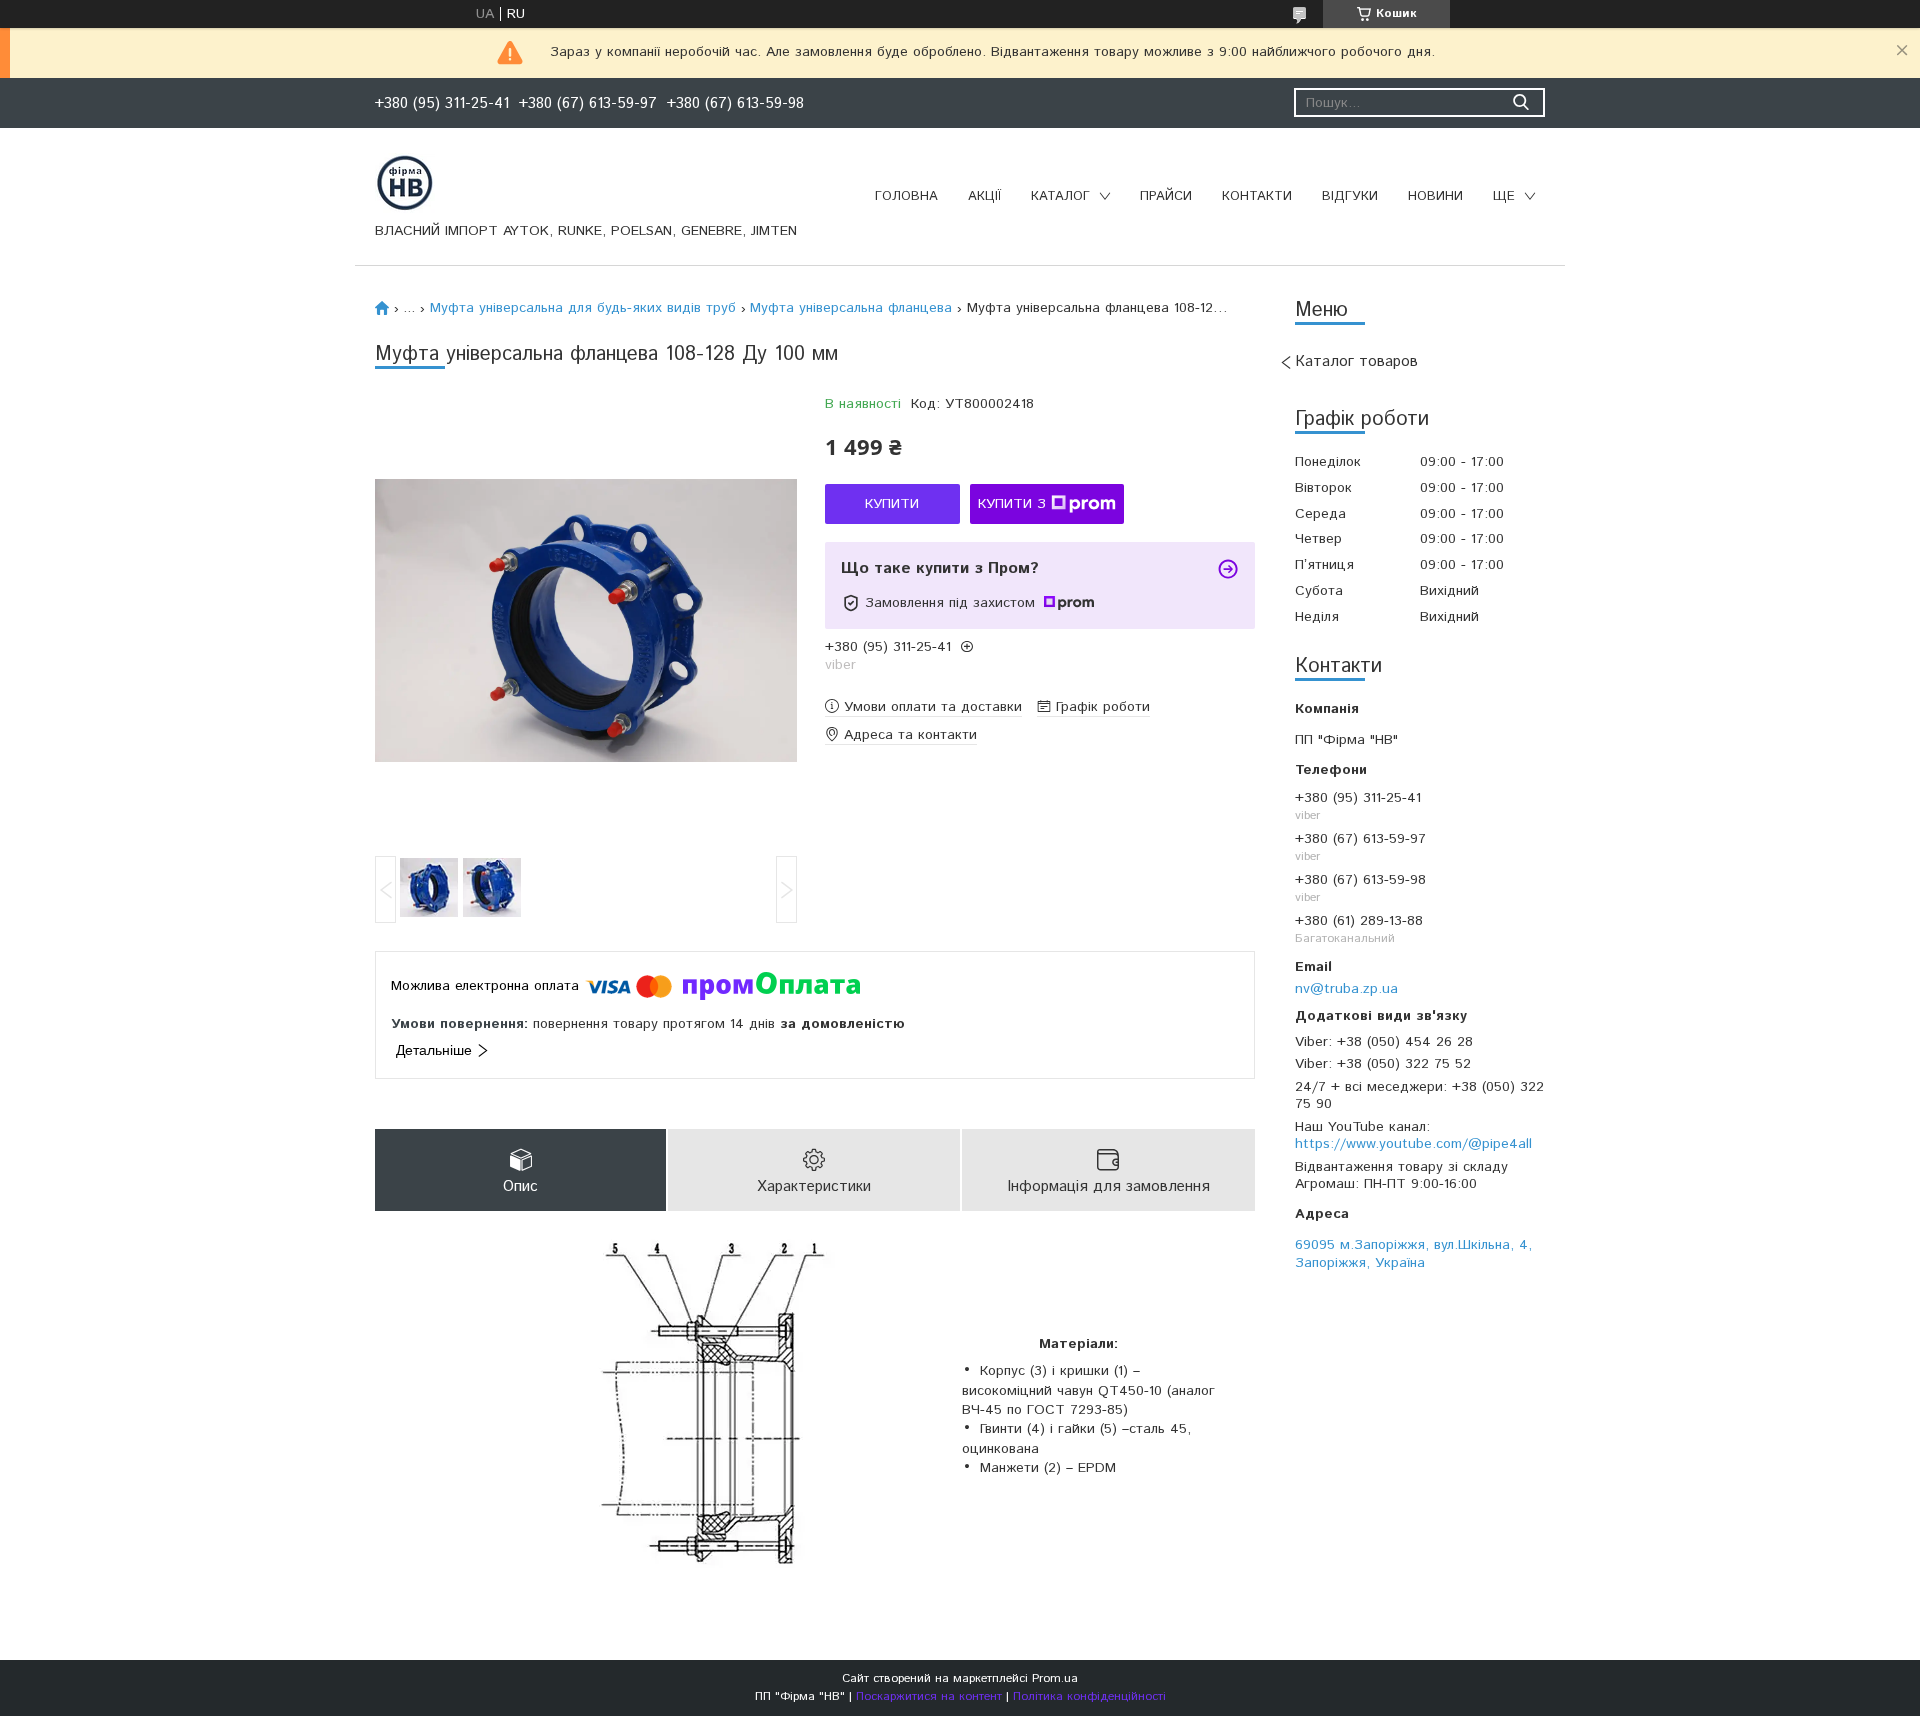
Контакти (1257, 196)
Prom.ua (1055, 1678)
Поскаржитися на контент (929, 1696)
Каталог (1060, 196)
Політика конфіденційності (1089, 1696)
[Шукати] (1520, 102)
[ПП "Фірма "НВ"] (405, 182)
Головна (906, 196)
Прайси (1166, 196)
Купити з (1012, 504)
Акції (984, 196)
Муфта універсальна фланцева (851, 308)
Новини (1435, 196)
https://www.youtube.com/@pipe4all (1413, 1144)
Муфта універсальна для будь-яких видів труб (583, 308)
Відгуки (1350, 196)
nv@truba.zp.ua (1346, 988)
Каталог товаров (1356, 361)
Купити (892, 504)
